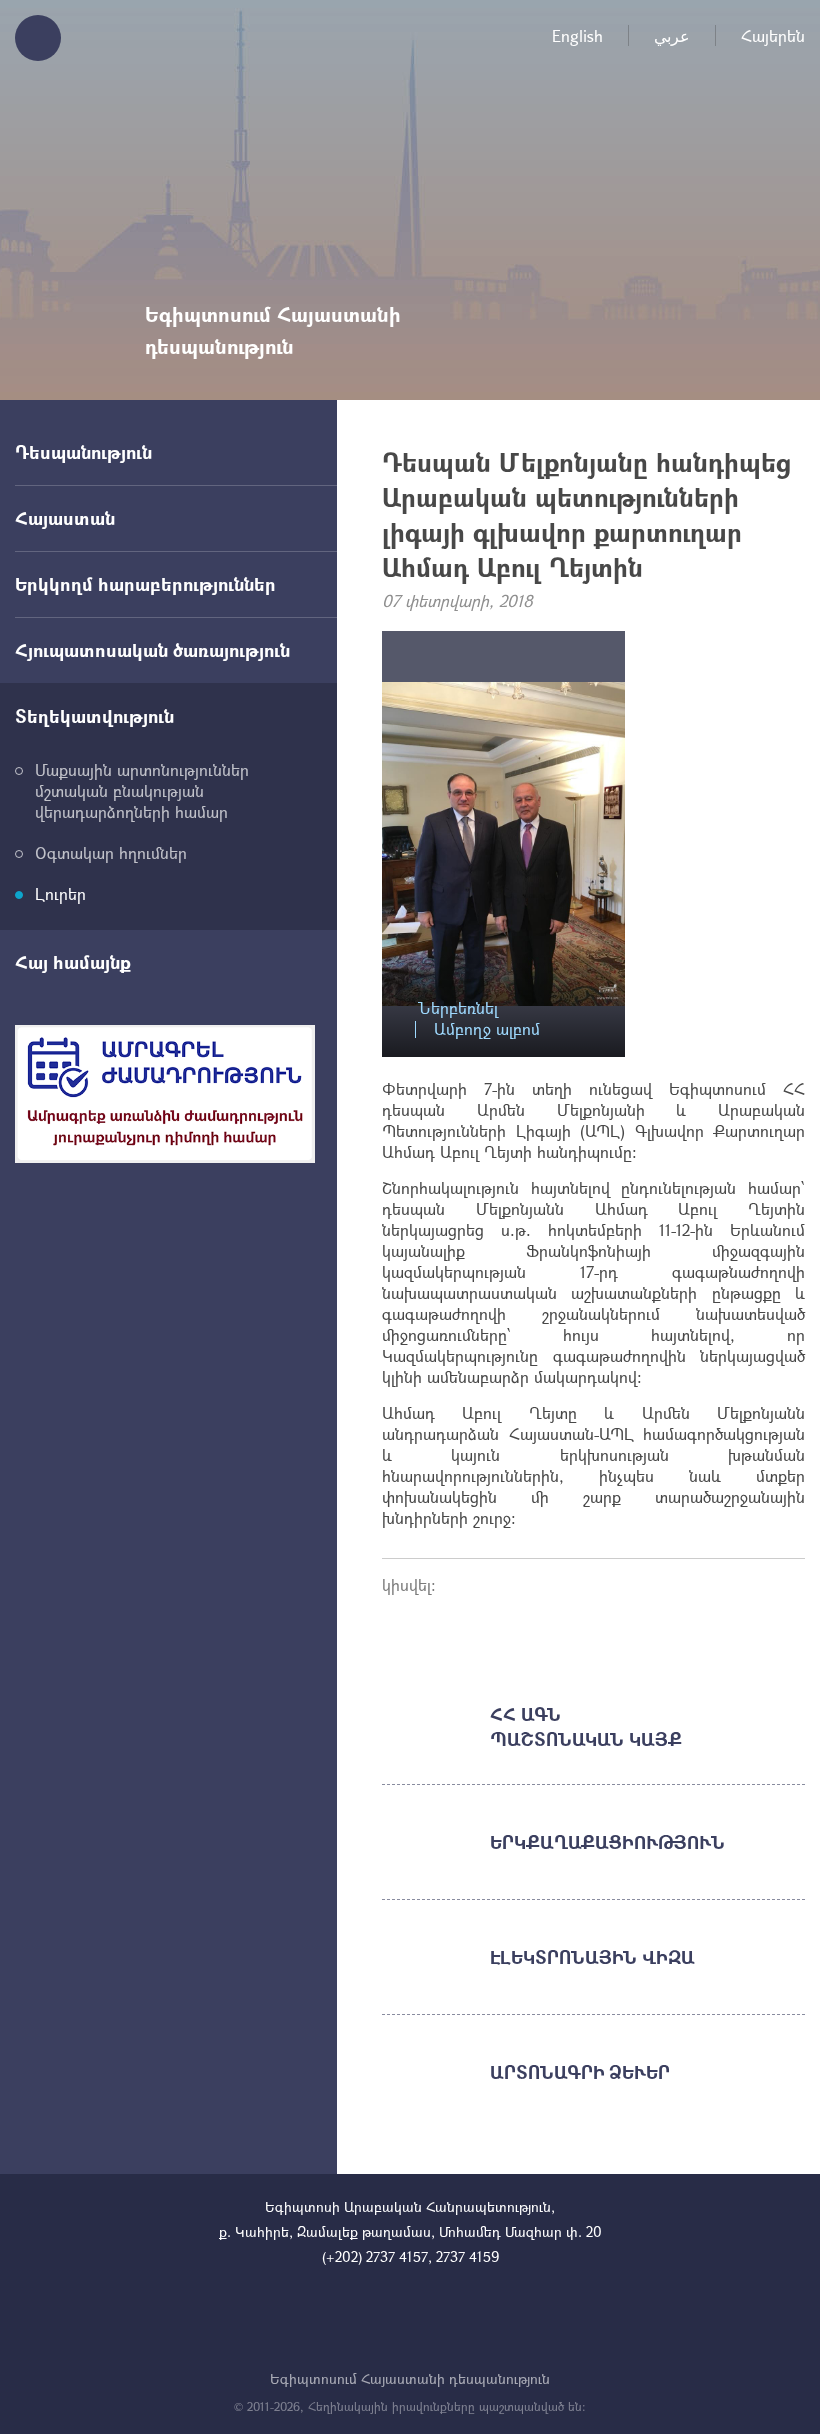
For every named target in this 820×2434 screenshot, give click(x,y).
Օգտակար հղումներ (111, 852)
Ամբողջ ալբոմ (487, 1029)
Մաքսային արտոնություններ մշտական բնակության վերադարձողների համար (142, 790)
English (577, 35)
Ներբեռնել (458, 1008)
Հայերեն (773, 35)
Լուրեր (60, 893)
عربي (672, 35)
